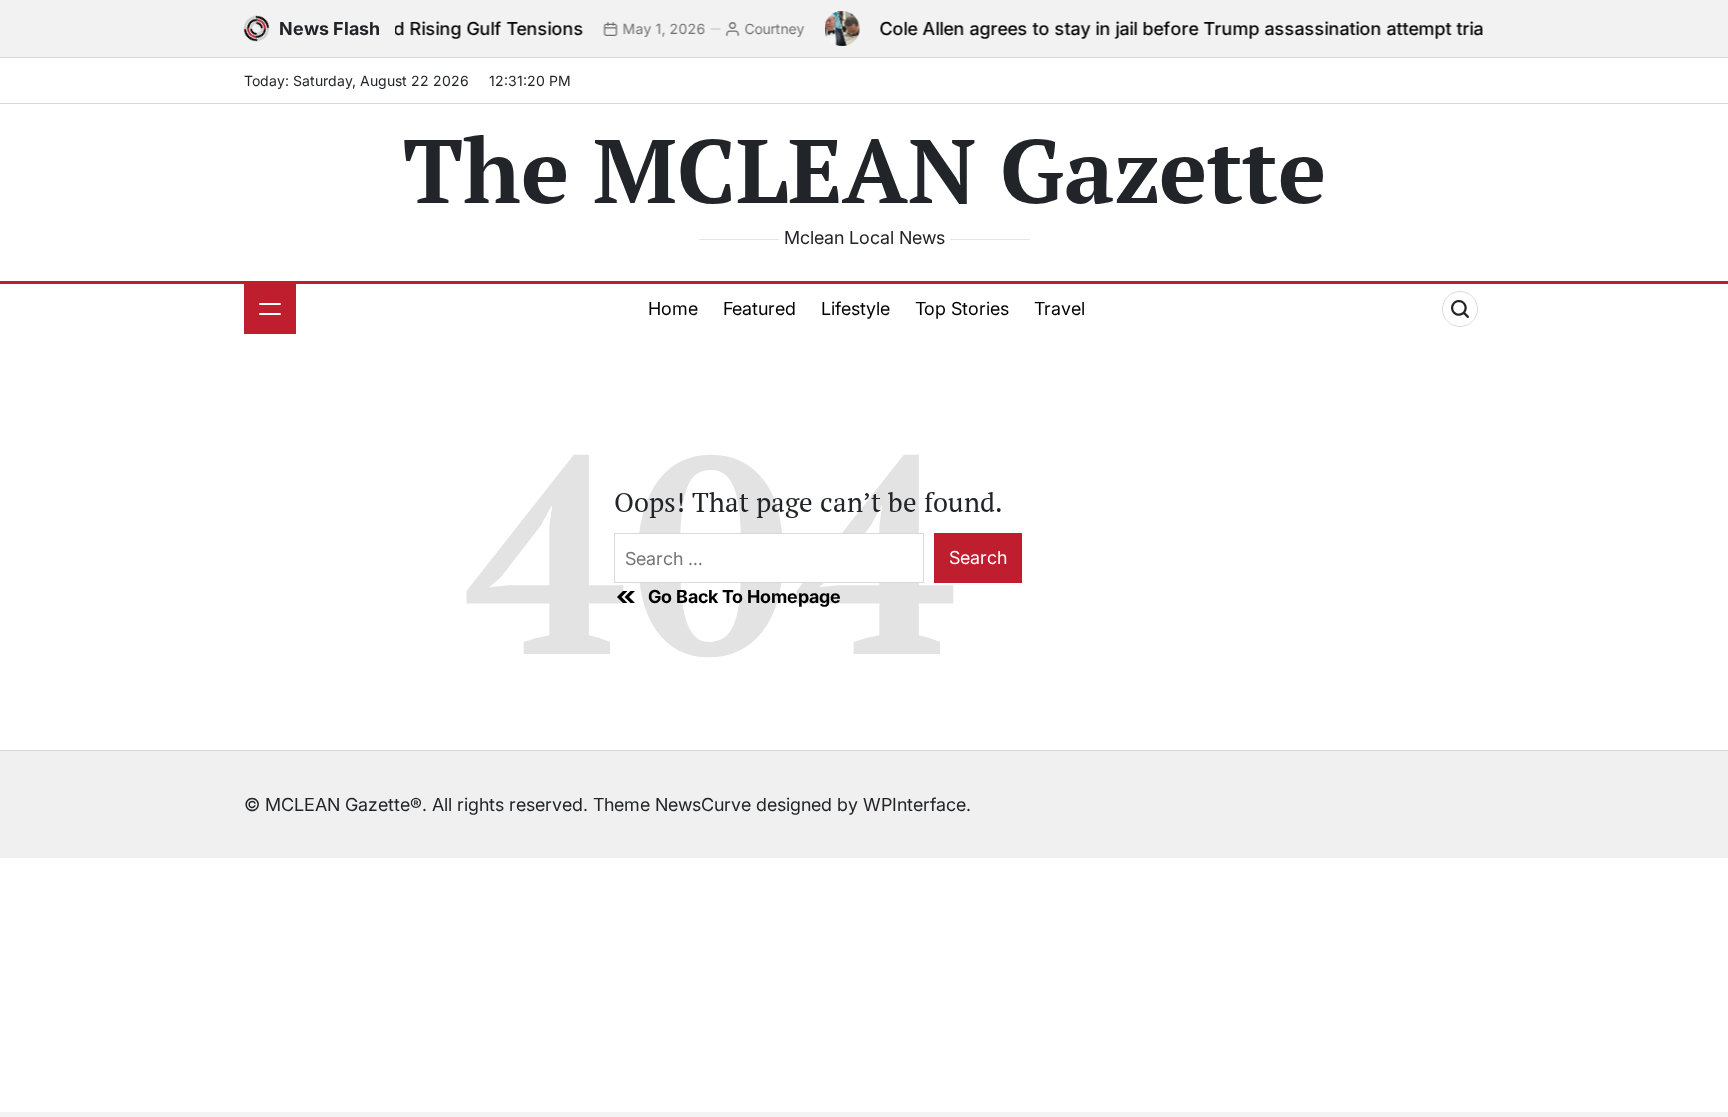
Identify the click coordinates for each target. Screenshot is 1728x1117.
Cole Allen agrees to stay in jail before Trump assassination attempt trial (1158, 28)
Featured (759, 308)
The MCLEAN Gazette (864, 169)
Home (673, 308)
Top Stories (962, 308)
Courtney (749, 28)
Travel (1059, 308)
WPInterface (914, 804)
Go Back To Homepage (744, 596)
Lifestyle (855, 308)
